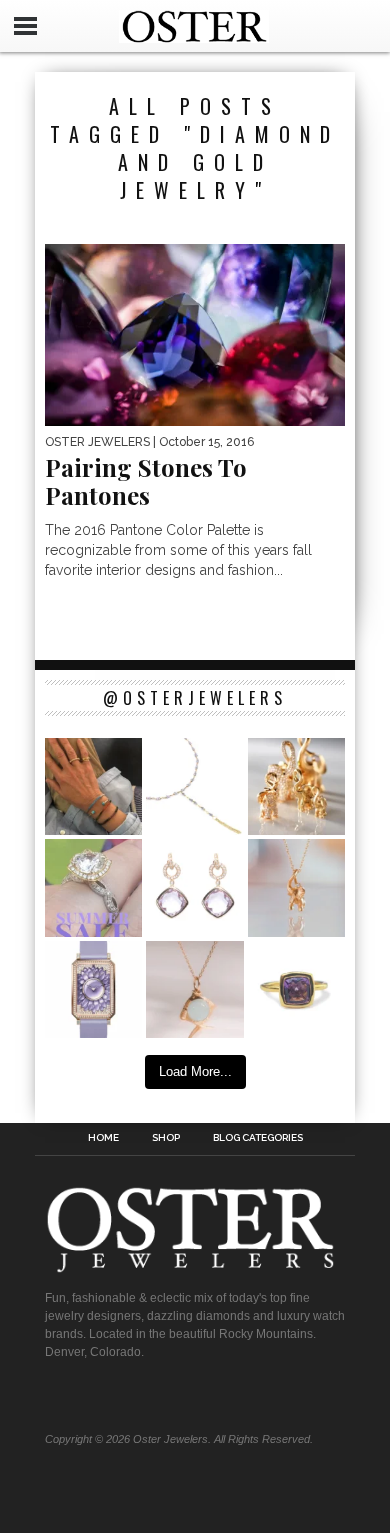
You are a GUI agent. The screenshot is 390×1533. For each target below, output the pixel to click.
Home (103, 1138)
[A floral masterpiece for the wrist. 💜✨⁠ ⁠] (93, 989)
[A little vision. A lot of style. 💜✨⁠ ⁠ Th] (194, 786)
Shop (166, 1138)
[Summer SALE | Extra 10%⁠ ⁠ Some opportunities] (93, 887)
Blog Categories (258, 1138)
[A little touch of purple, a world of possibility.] (296, 989)
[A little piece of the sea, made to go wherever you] (194, 989)
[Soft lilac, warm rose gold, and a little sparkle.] (194, 887)
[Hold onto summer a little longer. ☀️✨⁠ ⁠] (93, 786)
